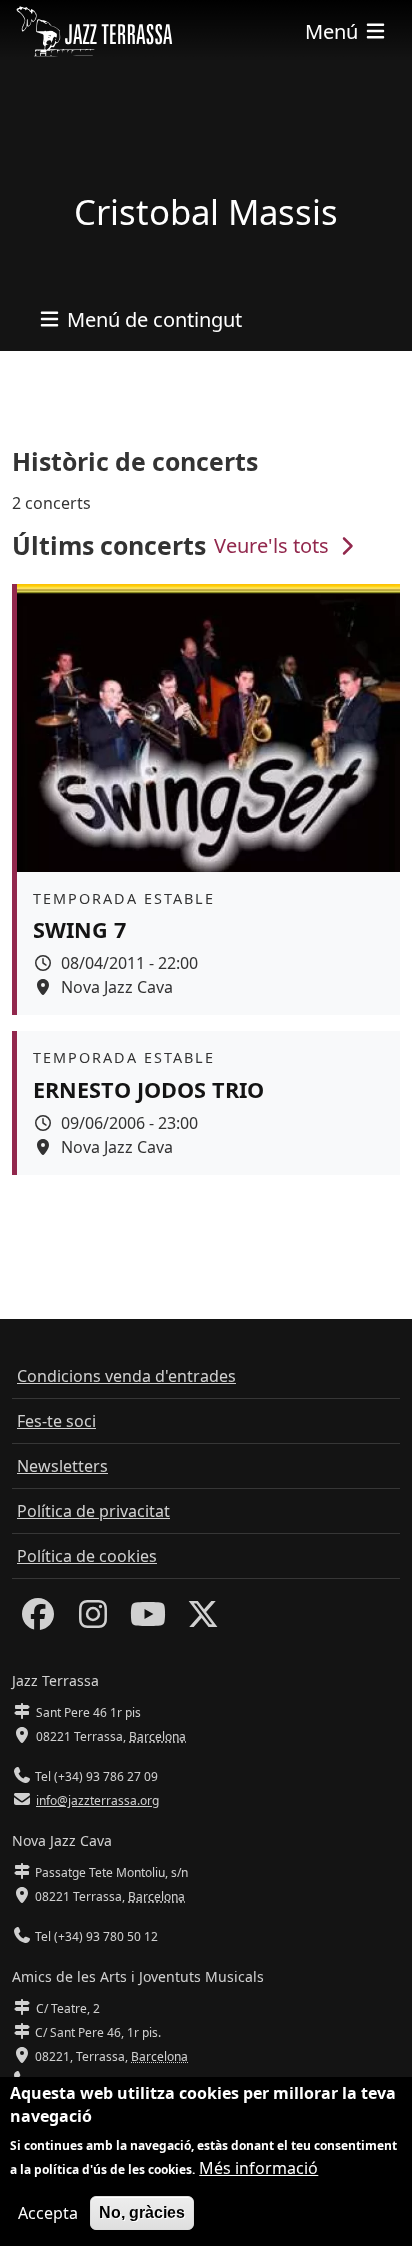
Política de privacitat (93, 1511)
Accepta (48, 2213)
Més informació (258, 2168)
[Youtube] (148, 1620)
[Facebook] (38, 1620)
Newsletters (62, 1466)
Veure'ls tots (274, 545)
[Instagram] (93, 1620)
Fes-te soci (56, 1421)
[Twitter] (203, 1620)
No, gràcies (142, 2212)
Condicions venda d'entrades (126, 1376)
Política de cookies (87, 1556)
